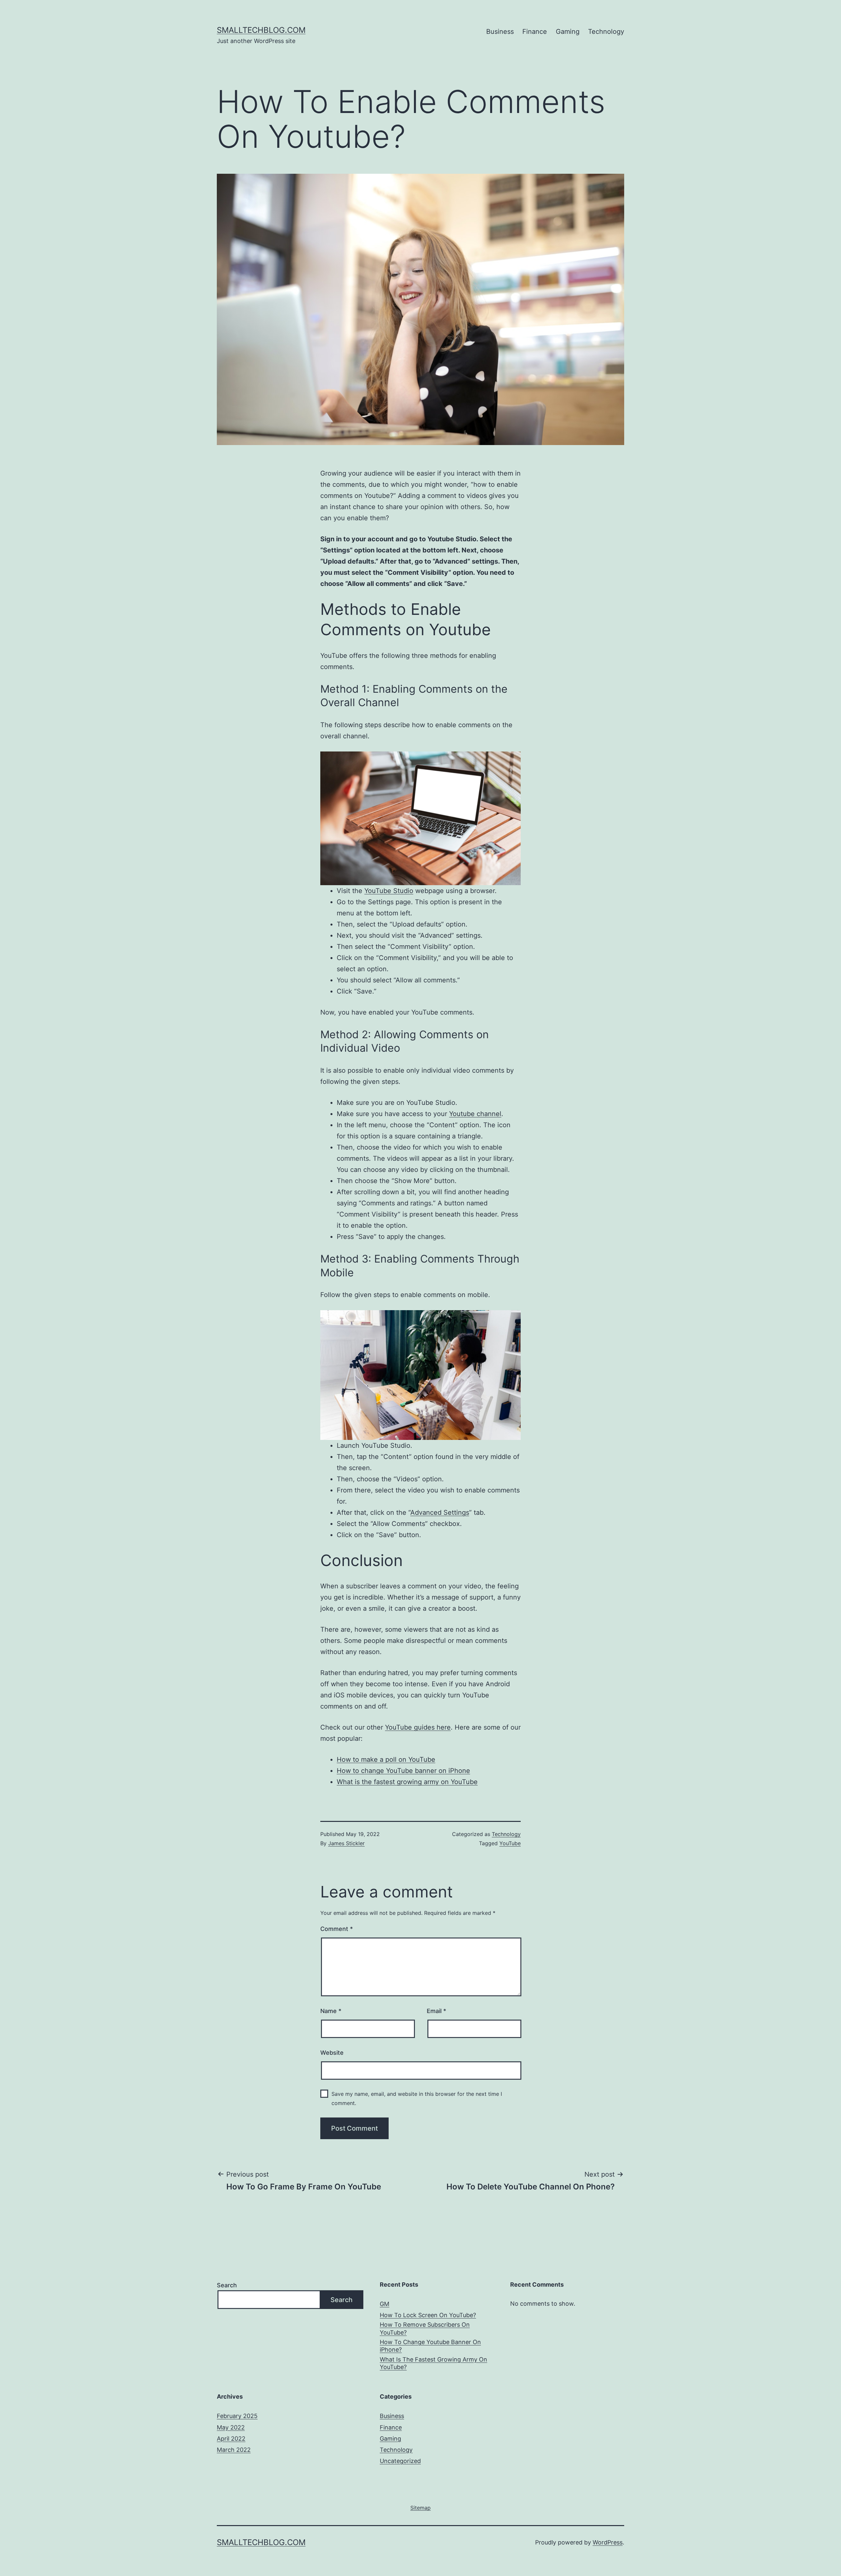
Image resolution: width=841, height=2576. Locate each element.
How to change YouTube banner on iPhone (403, 1771)
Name (331, 2011)
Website (332, 2053)
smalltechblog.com (261, 30)
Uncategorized (400, 2461)
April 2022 (231, 2439)
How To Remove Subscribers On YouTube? (425, 2328)
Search (227, 2285)
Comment (337, 1929)
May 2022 (231, 2427)
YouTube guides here (418, 1727)
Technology (606, 32)
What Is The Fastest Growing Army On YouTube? (433, 2363)
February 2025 (237, 2416)
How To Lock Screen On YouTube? (428, 2315)
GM (385, 2304)
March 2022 (234, 2450)
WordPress (608, 2542)
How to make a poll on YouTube (386, 1759)
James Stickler (346, 1843)
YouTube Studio (389, 891)
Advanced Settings (440, 1512)
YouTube (510, 1843)
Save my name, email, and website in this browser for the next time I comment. (417, 2098)
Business (500, 32)
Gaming (568, 32)
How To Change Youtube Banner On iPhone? (430, 2346)
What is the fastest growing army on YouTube (407, 1782)
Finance (535, 32)
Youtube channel (475, 1114)
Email (436, 2011)
